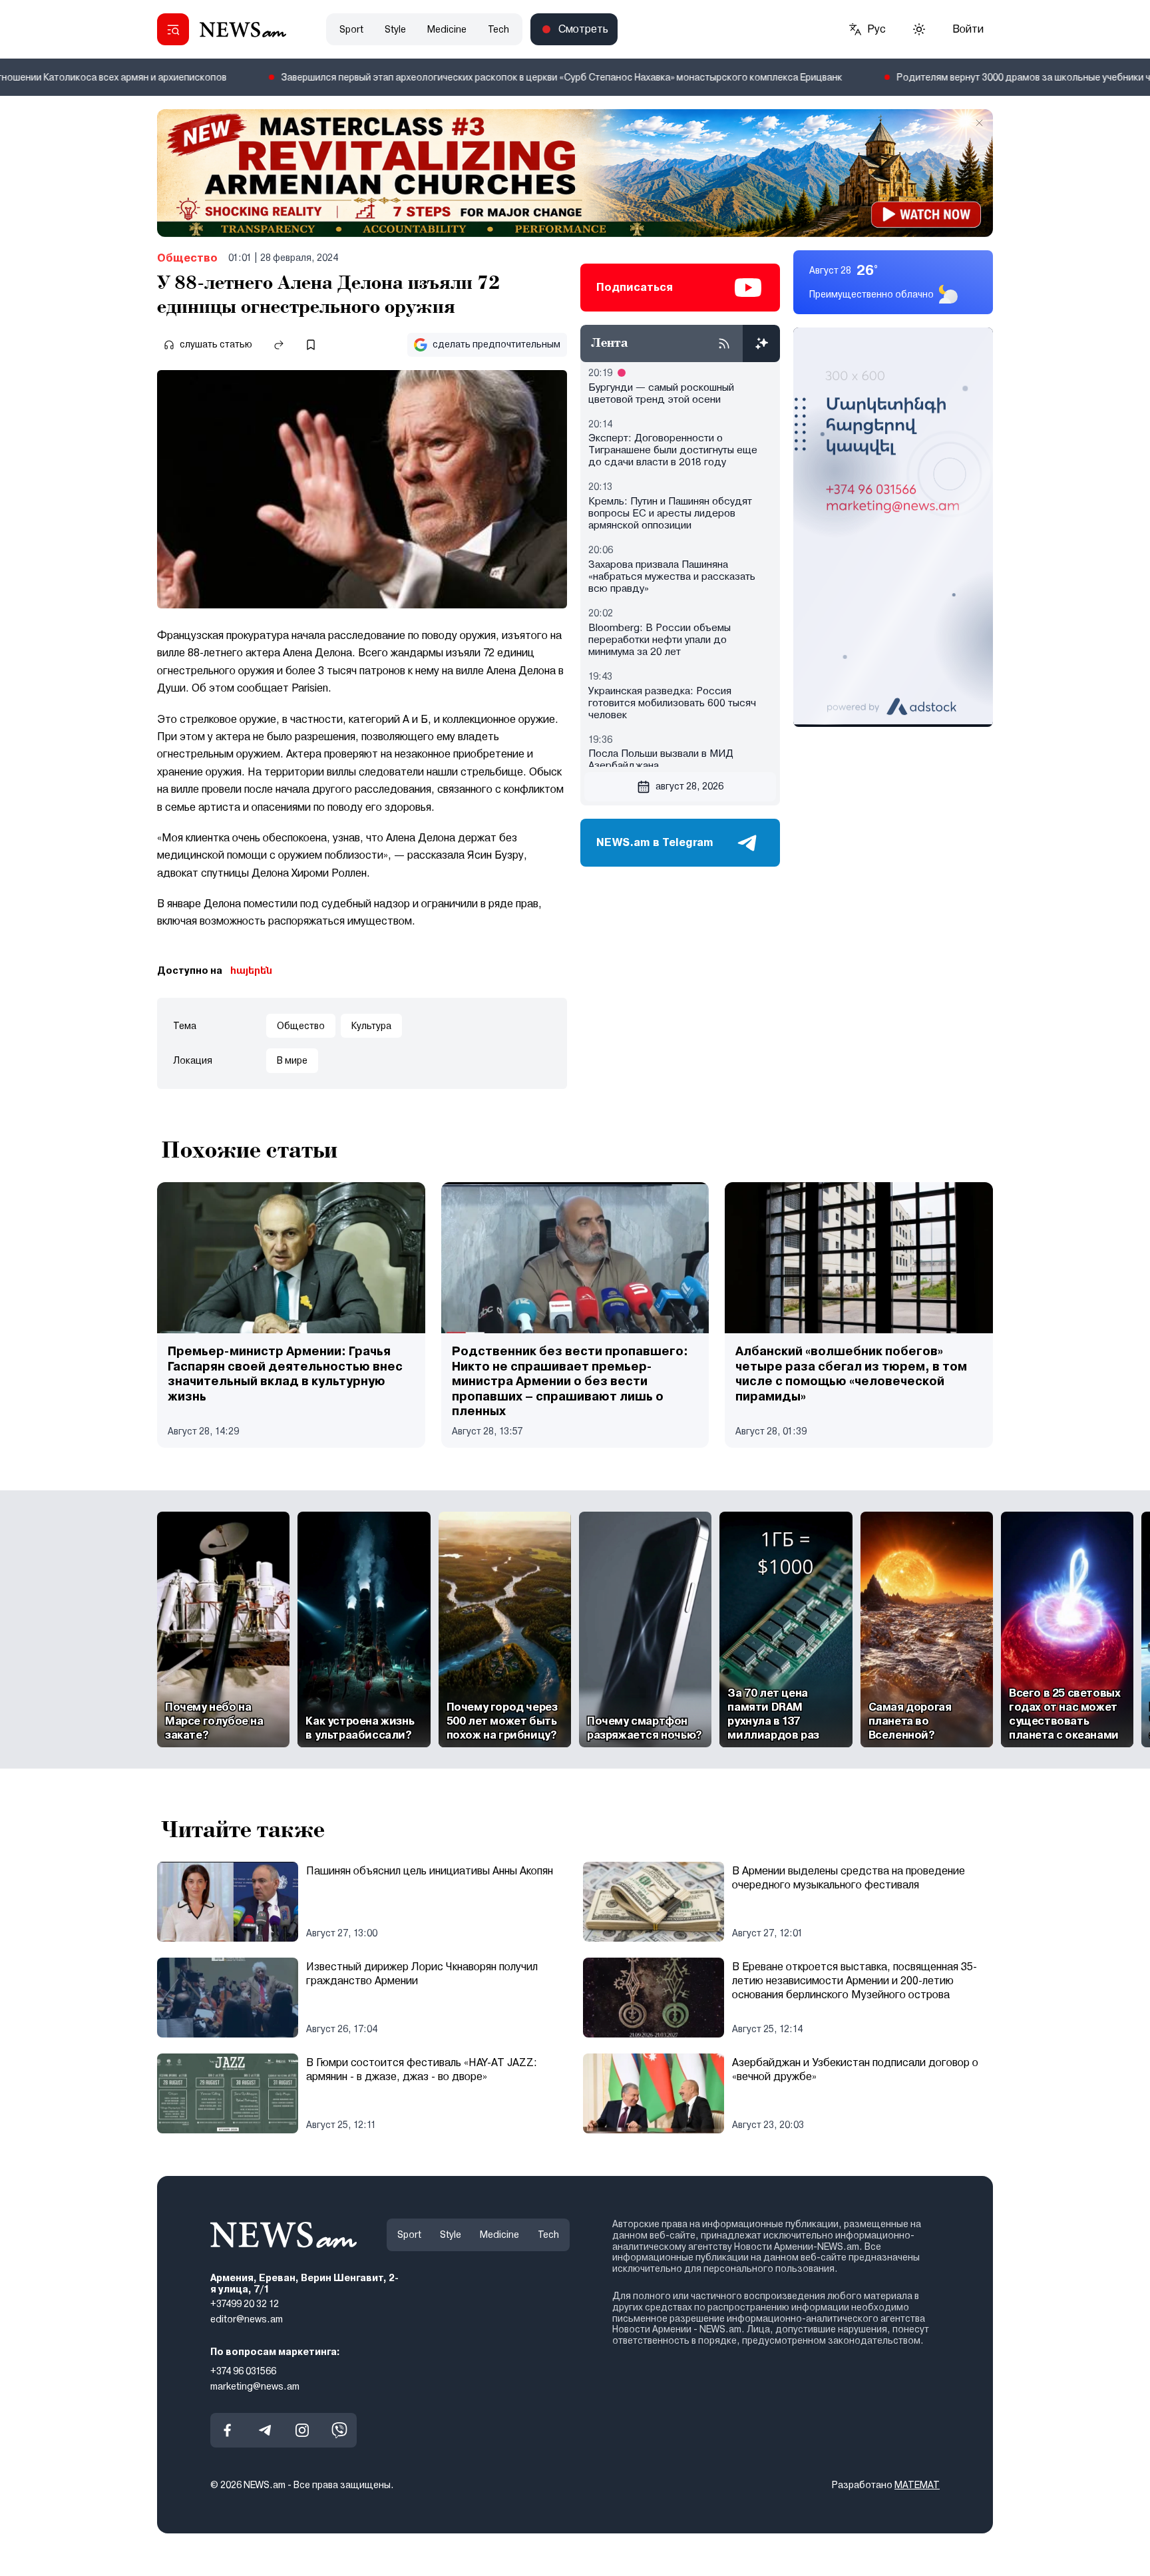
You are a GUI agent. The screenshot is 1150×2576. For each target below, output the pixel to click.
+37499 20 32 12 (245, 2304)
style (395, 29)
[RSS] (724, 343)
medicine (447, 29)
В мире (292, 1060)
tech (498, 29)
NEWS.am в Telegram (655, 842)
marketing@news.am (255, 2386)
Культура (371, 1026)
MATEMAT (917, 2485)
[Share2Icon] (279, 345)
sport (351, 29)
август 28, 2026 (689, 786)
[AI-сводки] (761, 343)
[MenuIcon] (173, 29)
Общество (187, 258)
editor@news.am (247, 2319)
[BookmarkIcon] (311, 345)
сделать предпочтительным (496, 344)
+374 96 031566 (243, 2371)
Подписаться (635, 287)
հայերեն (251, 970)
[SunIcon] (919, 29)
